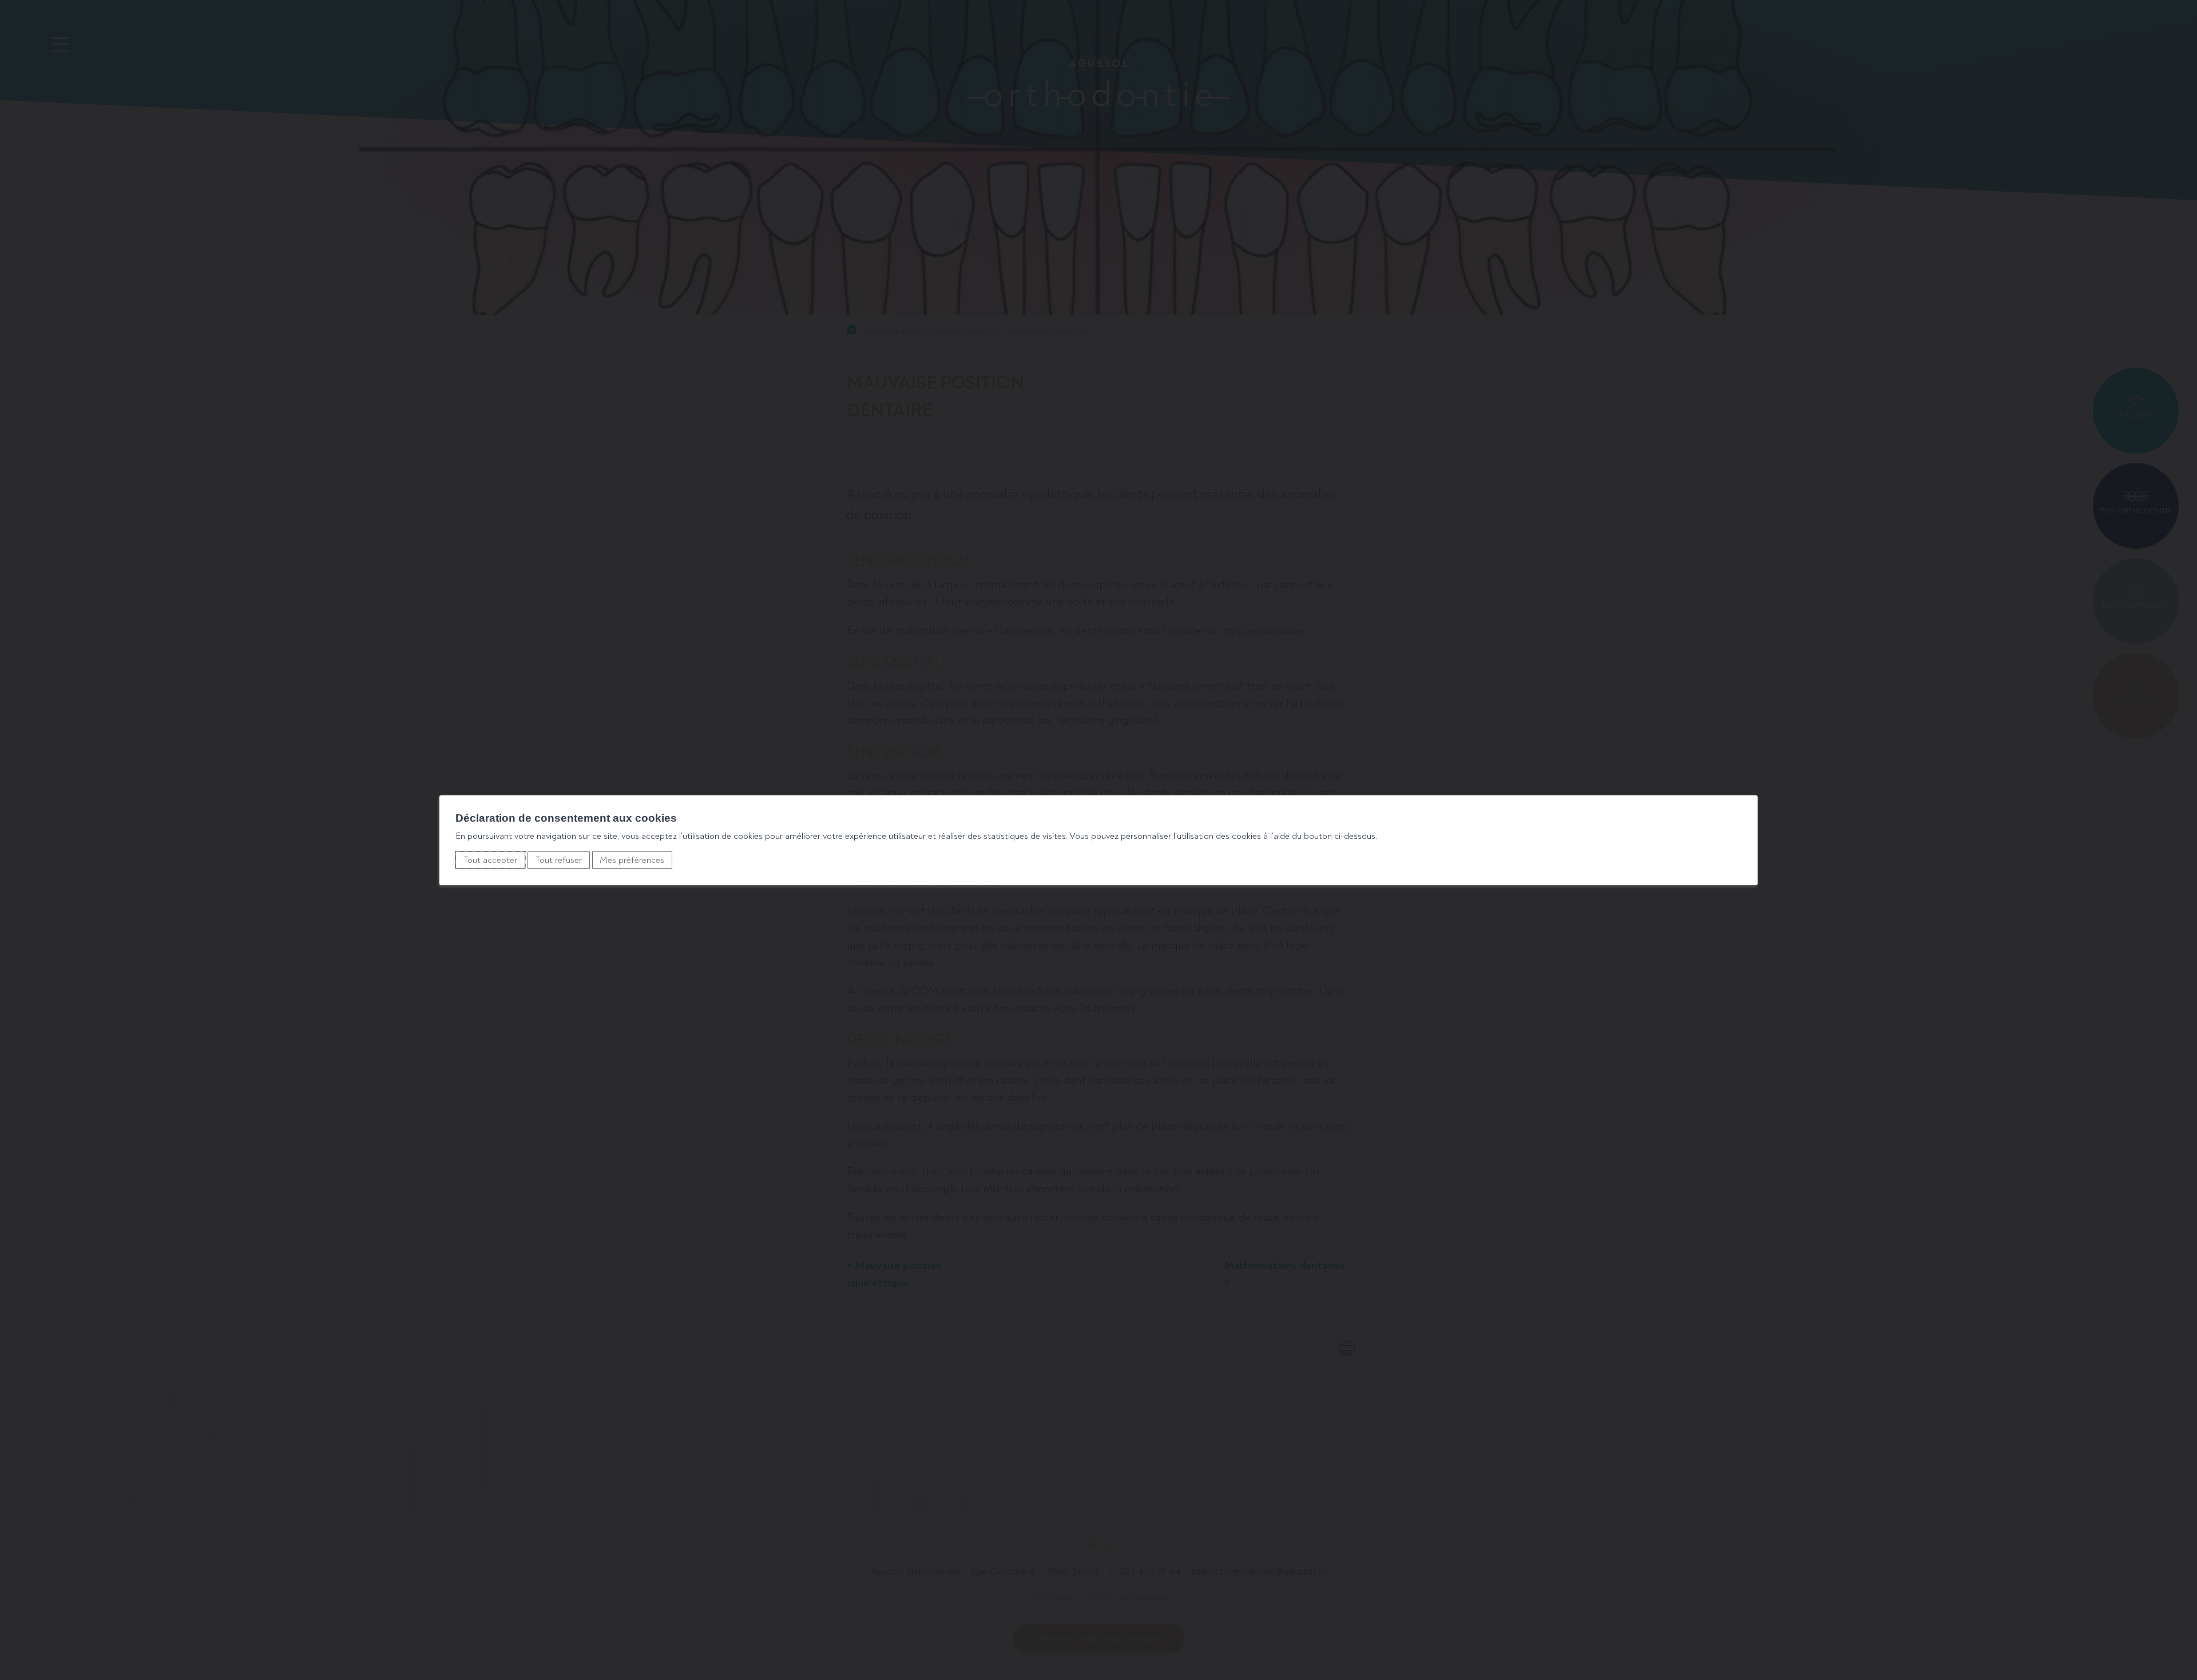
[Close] (1747, 783)
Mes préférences (632, 860)
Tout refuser (559, 860)
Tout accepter (490, 860)
